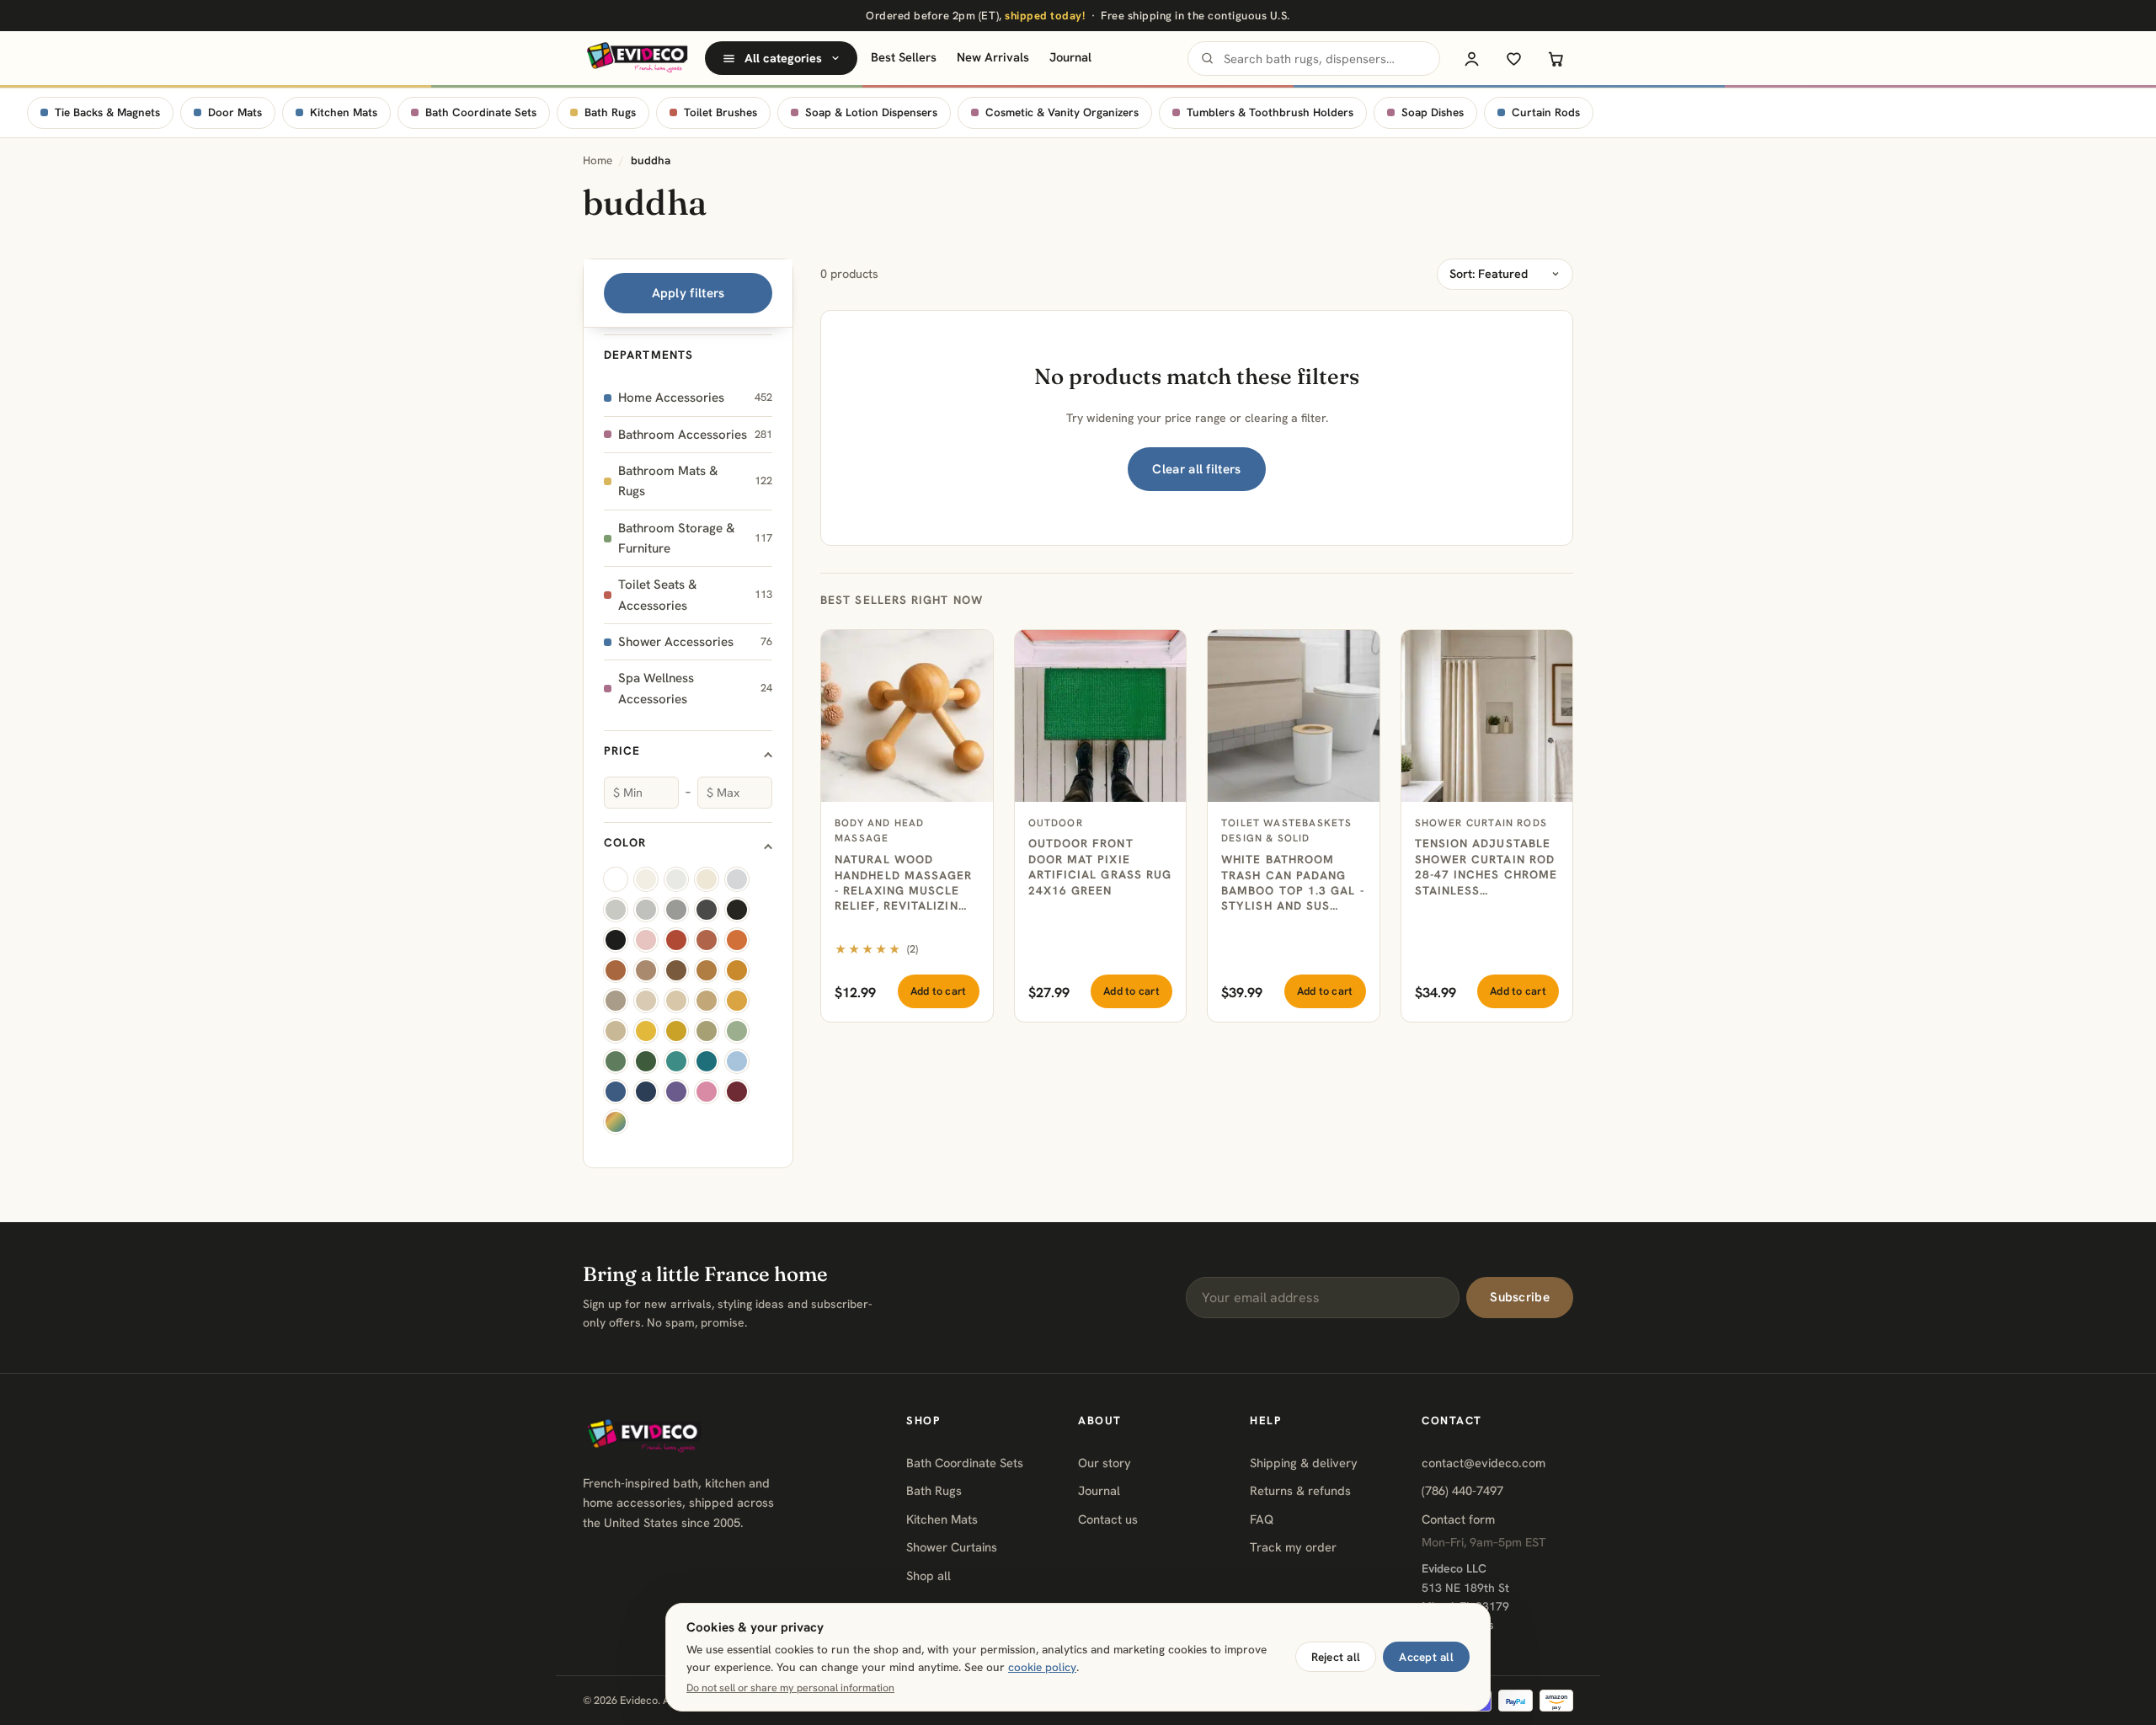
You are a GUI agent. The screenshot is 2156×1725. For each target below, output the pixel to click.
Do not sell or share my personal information (790, 1688)
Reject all (1336, 1657)
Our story (1105, 1463)
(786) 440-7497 (1462, 1490)
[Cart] (1556, 58)
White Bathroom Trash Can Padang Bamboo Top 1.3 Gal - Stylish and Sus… (1293, 882)
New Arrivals (993, 57)
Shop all (929, 1575)
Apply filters (688, 293)
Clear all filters (1196, 469)
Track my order (1293, 1547)
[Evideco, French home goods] (637, 58)
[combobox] (1314, 59)
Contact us (1108, 1519)
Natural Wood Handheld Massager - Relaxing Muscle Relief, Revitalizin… (904, 882)
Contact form (1458, 1519)
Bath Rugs (610, 112)
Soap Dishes (1433, 112)
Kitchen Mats (344, 112)
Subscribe (1520, 1297)
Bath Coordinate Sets (481, 112)
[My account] (1471, 58)
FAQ (1262, 1519)
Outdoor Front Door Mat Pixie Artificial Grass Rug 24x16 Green (1100, 866)
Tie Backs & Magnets (107, 112)
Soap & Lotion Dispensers (871, 112)
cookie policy (1042, 1667)
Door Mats (235, 112)
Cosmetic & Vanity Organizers (1062, 112)
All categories (783, 58)
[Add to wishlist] (971, 652)
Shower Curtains (952, 1547)
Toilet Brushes (720, 112)
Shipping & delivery (1304, 1463)
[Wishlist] (1513, 58)
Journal (1070, 57)
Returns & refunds (1300, 1490)
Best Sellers (904, 57)
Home (598, 160)
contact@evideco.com (1484, 1463)
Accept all (1426, 1657)
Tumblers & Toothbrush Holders (1270, 112)
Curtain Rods (1546, 112)
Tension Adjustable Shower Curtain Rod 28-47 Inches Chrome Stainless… (1486, 866)
